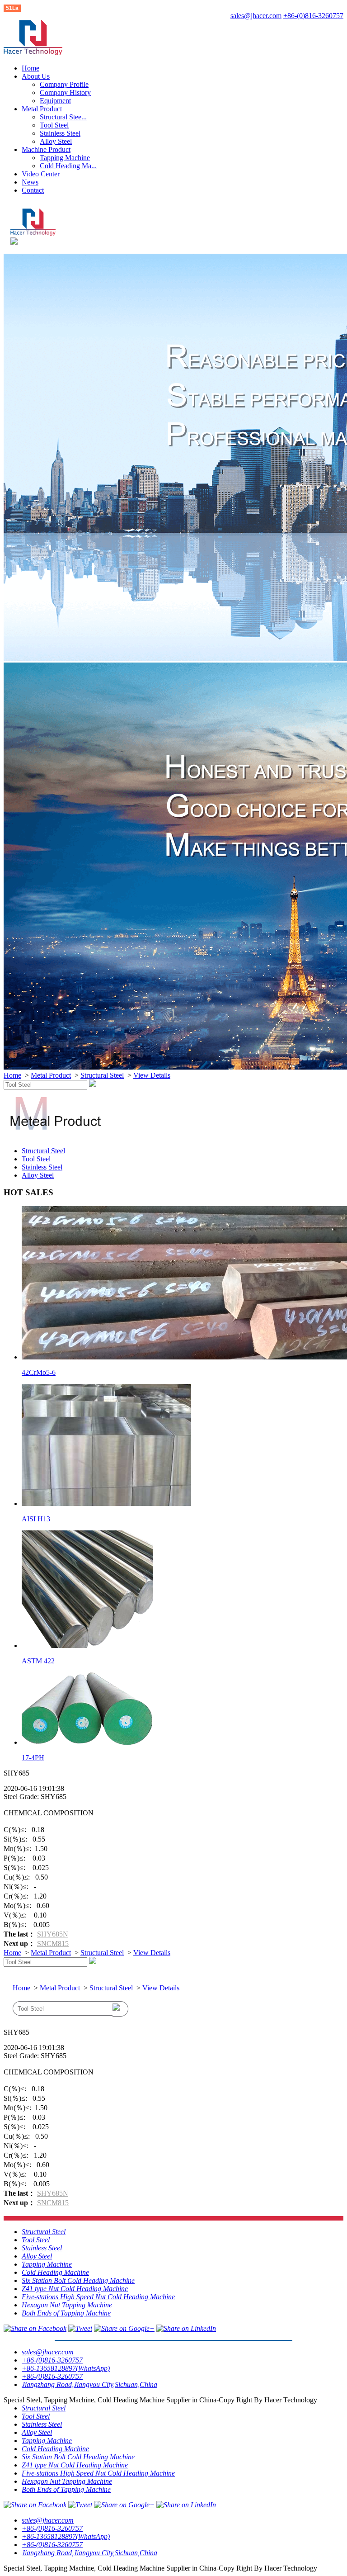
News (30, 182)
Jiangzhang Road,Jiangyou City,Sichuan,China (89, 2384)
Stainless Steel (60, 133)
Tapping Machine (65, 158)
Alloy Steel (56, 141)
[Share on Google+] (124, 2328)
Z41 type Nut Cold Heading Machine (75, 2289)
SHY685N (53, 1934)
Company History (65, 92)
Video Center (41, 174)
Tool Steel (54, 125)
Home (30, 68)
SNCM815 (53, 1944)
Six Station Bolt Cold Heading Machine (78, 2280)
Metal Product (42, 109)
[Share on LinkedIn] (186, 2328)
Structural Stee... (63, 117)
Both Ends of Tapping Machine (66, 2313)
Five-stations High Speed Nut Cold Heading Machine (98, 2297)
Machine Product (46, 149)
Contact (33, 190)
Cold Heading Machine (55, 2272)
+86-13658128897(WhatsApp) (66, 2368)
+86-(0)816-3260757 (313, 16)
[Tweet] (80, 2328)
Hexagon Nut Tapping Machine (67, 2305)
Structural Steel (102, 1075)
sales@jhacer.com (256, 16)
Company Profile (64, 84)
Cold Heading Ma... (68, 166)
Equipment (55, 101)
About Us (36, 76)
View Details (152, 1075)
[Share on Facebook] (35, 2328)
